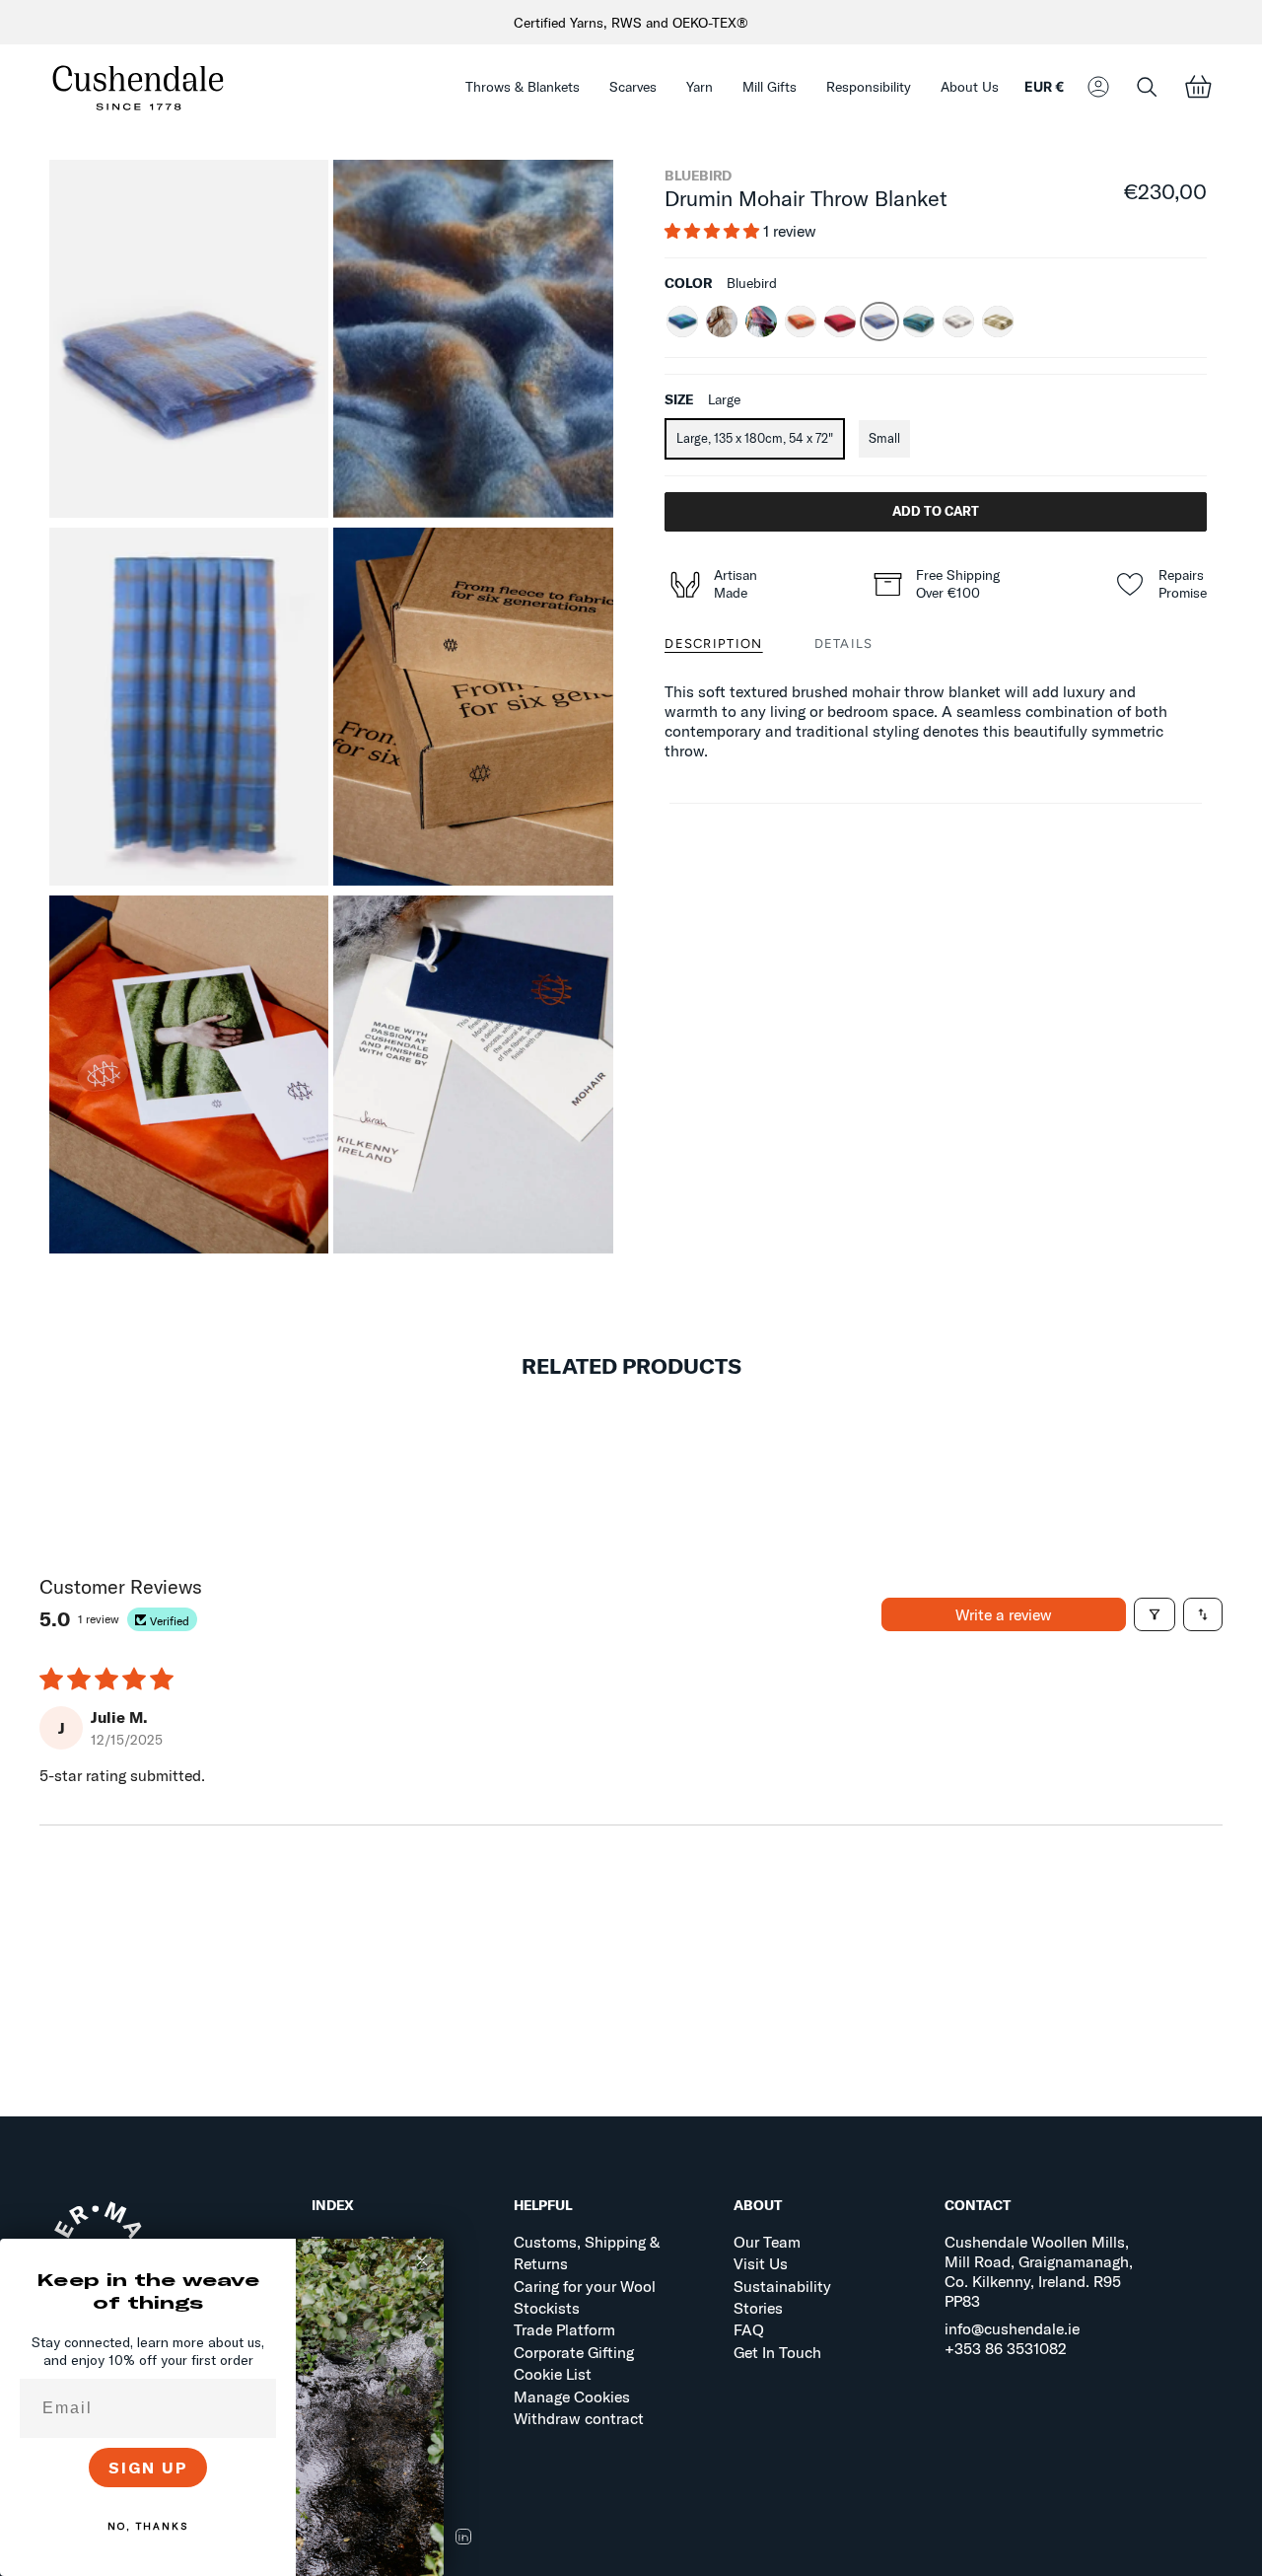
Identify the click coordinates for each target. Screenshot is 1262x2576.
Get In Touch (777, 2352)
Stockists (547, 2308)
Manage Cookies (572, 2397)
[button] (523, 87)
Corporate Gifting (574, 2352)
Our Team (767, 2242)
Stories (758, 2308)
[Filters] (1155, 1614)
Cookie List (553, 2374)
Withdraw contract (579, 2418)
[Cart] (1198, 87)
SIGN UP (148, 2468)
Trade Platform (564, 2329)
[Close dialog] (422, 2260)
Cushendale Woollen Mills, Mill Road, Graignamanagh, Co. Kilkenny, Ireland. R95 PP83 (1039, 2271)
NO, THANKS (148, 2526)
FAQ (749, 2329)
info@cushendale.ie (1012, 2328)
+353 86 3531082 (1006, 2348)
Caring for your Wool (585, 2286)
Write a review (1004, 1614)
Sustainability (782, 2286)
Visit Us (761, 2263)
